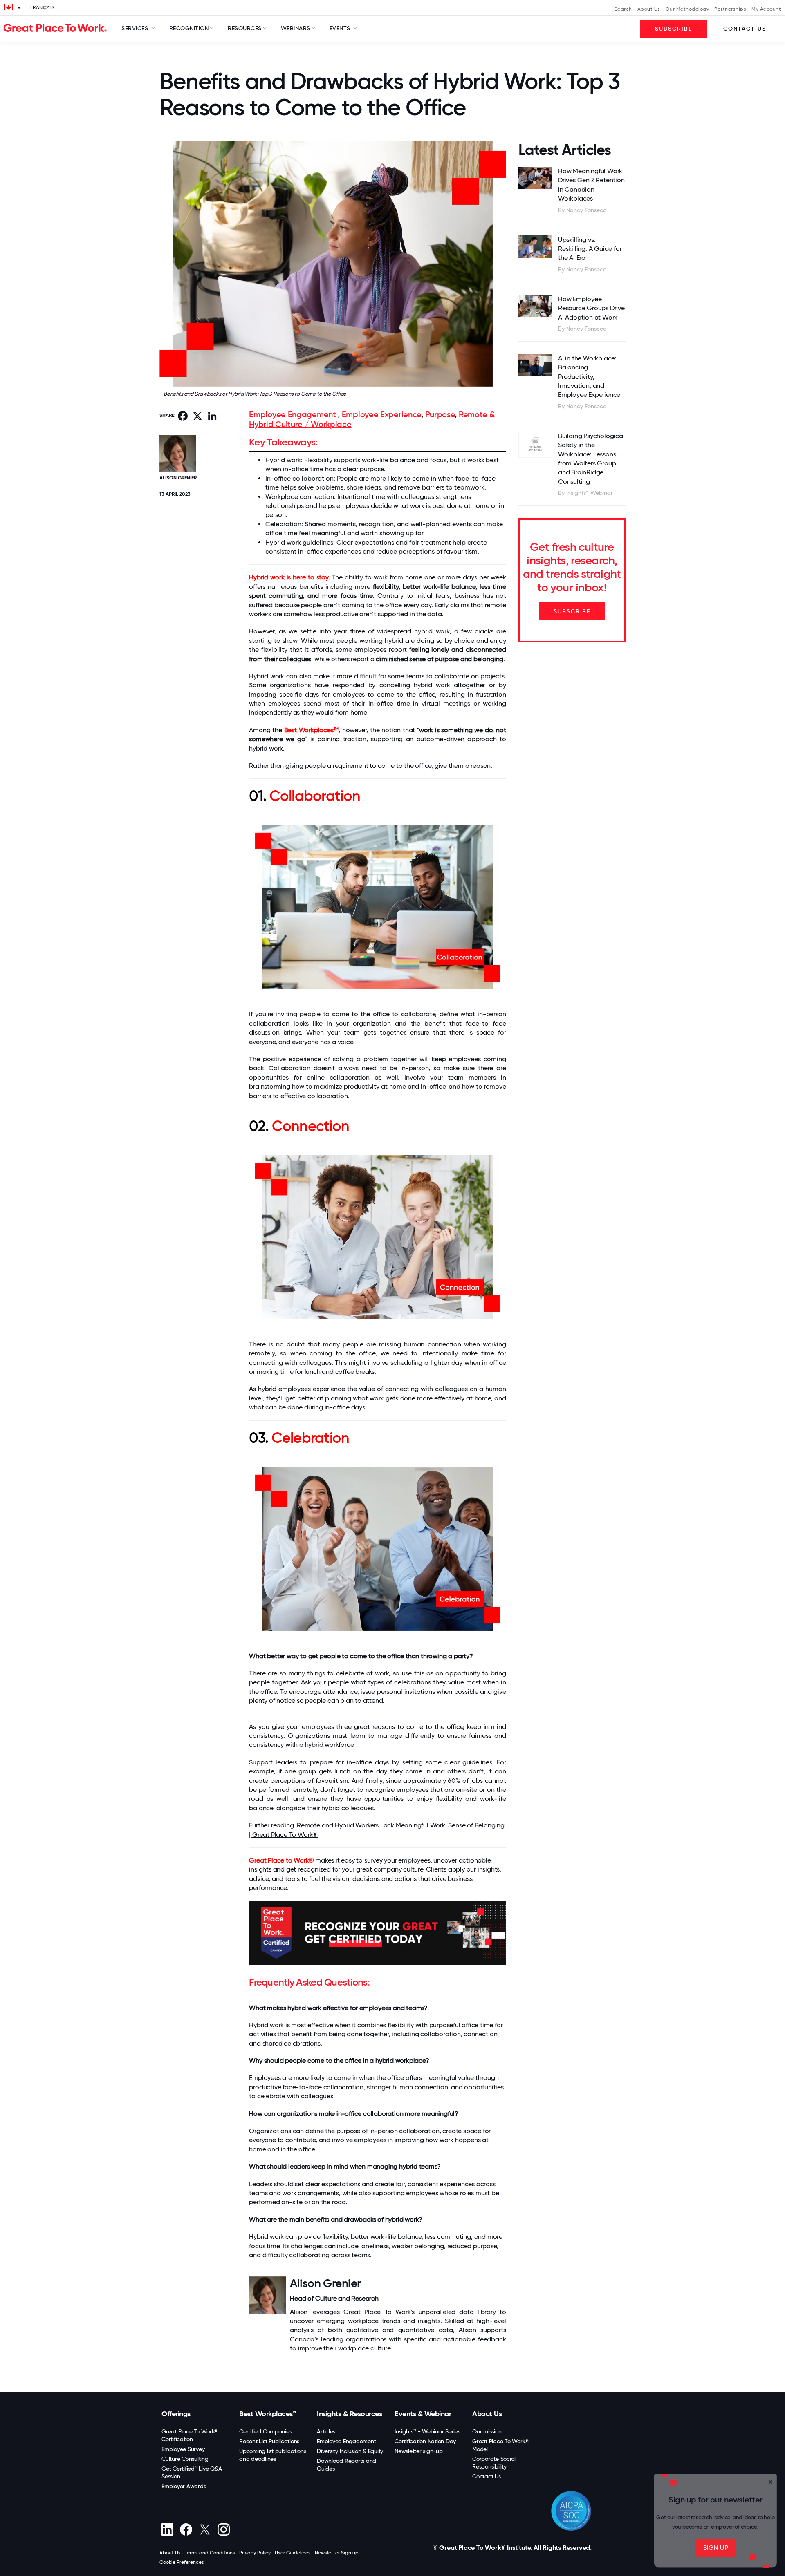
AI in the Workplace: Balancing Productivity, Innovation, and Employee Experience (589, 377)
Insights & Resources (349, 2414)
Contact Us (487, 2476)
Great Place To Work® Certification (190, 2435)
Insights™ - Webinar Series (427, 2431)
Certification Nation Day (425, 2441)
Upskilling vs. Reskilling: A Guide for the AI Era (590, 249)
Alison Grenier (178, 478)
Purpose (440, 414)
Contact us (745, 29)
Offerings (176, 2414)
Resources (245, 28)
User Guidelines (293, 2553)
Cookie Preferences (182, 2562)
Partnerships (730, 9)
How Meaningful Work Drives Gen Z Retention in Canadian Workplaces (591, 185)
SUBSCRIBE (572, 611)
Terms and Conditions (210, 2553)
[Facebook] (186, 2529)
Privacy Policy (255, 2553)
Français (43, 7)
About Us (649, 9)
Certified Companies (265, 2431)
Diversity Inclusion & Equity (350, 2451)
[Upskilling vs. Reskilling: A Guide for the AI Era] (535, 247)
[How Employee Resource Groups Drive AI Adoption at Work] (535, 306)
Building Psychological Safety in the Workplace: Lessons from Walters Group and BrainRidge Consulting (591, 459)
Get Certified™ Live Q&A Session (192, 2472)
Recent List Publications (269, 2441)
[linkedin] (167, 2529)
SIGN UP (716, 2548)
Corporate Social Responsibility (494, 2463)
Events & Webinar (423, 2414)
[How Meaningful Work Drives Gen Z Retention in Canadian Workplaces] (535, 178)
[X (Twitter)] (205, 2529)
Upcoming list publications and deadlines (273, 2455)
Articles (326, 2431)
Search (623, 9)
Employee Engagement (293, 414)
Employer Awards (184, 2486)
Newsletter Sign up (337, 2553)
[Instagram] (223, 2529)
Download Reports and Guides (347, 2465)
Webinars (296, 28)
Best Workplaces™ (267, 2414)
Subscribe (674, 29)
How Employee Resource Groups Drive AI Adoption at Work (591, 308)
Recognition (189, 28)
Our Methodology (687, 9)
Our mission (487, 2431)
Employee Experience (381, 414)
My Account (766, 9)
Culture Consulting (185, 2459)
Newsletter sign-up (419, 2451)
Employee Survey (183, 2449)
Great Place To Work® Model (501, 2445)
